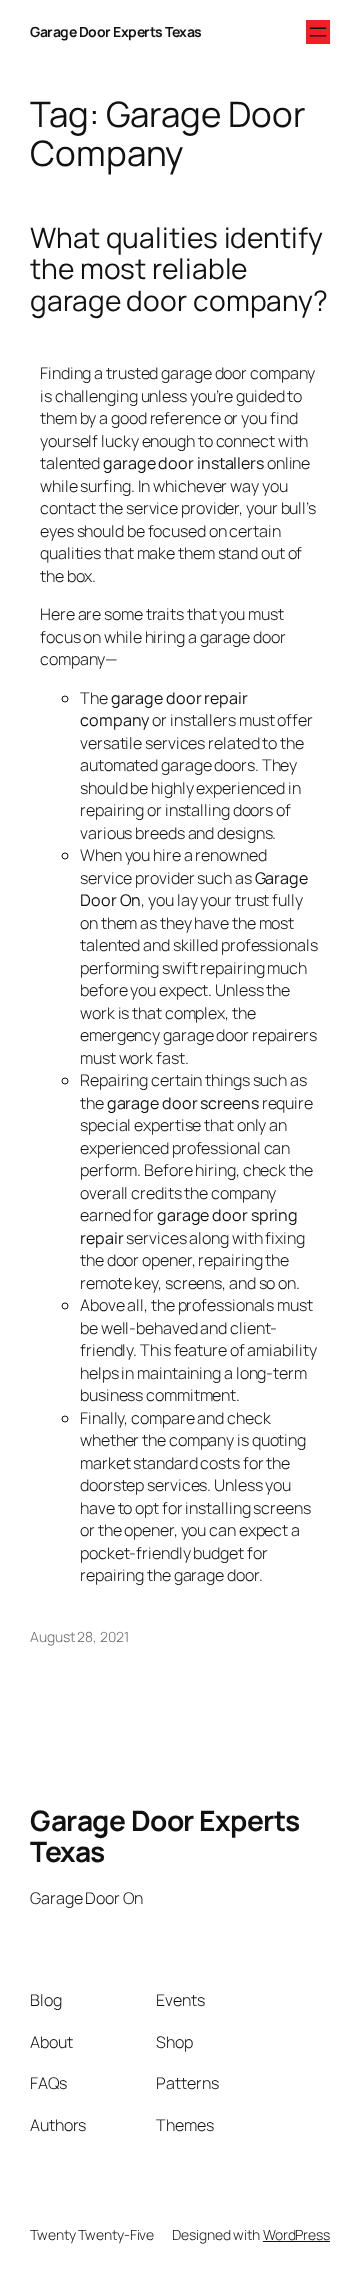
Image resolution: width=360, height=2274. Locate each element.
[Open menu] (318, 32)
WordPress (296, 2234)
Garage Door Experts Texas (116, 31)
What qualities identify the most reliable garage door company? (179, 269)
